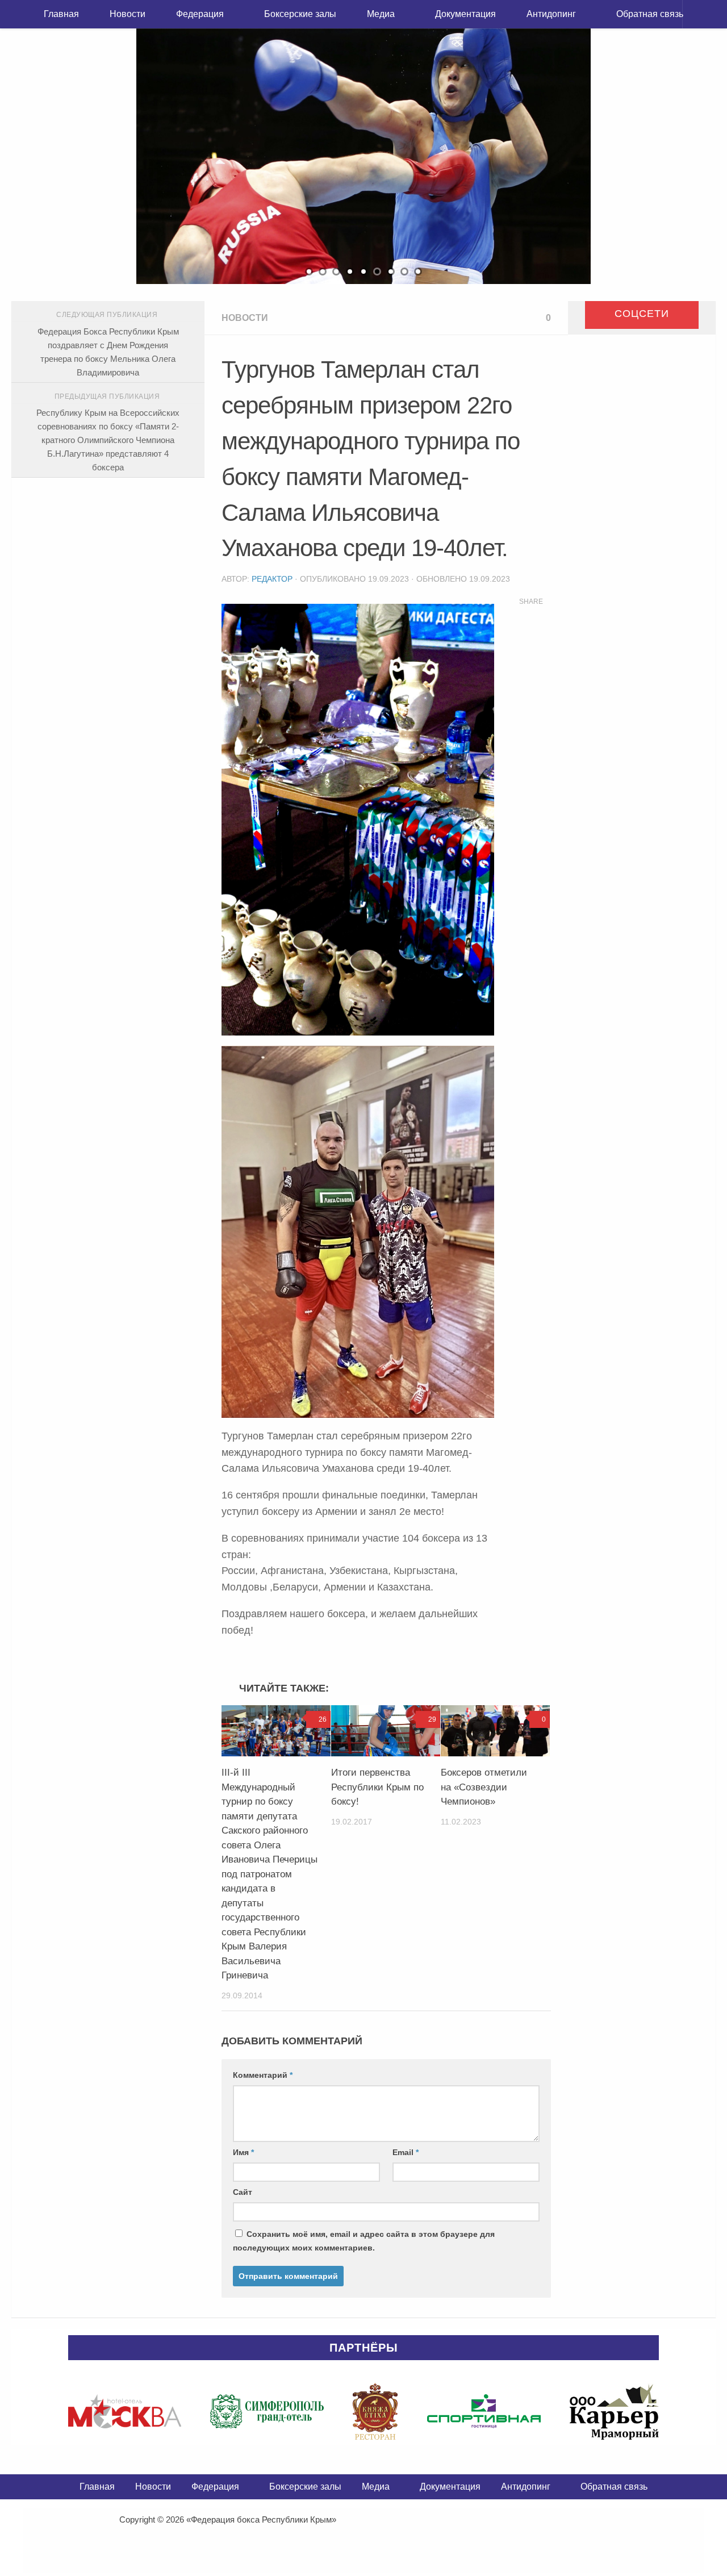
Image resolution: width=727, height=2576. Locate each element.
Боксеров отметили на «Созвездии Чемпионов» (484, 1787)
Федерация (200, 14)
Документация (465, 14)
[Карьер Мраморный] (614, 2411)
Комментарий (263, 2075)
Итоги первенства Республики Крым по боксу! (377, 1787)
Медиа (381, 14)
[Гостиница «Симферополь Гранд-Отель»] (267, 2411)
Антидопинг (551, 14)
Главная (61, 14)
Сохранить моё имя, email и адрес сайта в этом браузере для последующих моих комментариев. (364, 2241)
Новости (128, 14)
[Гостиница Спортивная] (484, 2411)
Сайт (243, 2192)
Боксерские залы (300, 14)
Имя (243, 2152)
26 (323, 1719)
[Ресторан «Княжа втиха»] (375, 2411)
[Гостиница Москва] (125, 2411)
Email (406, 2152)
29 (432, 1719)
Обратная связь (650, 14)
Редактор (272, 579)
